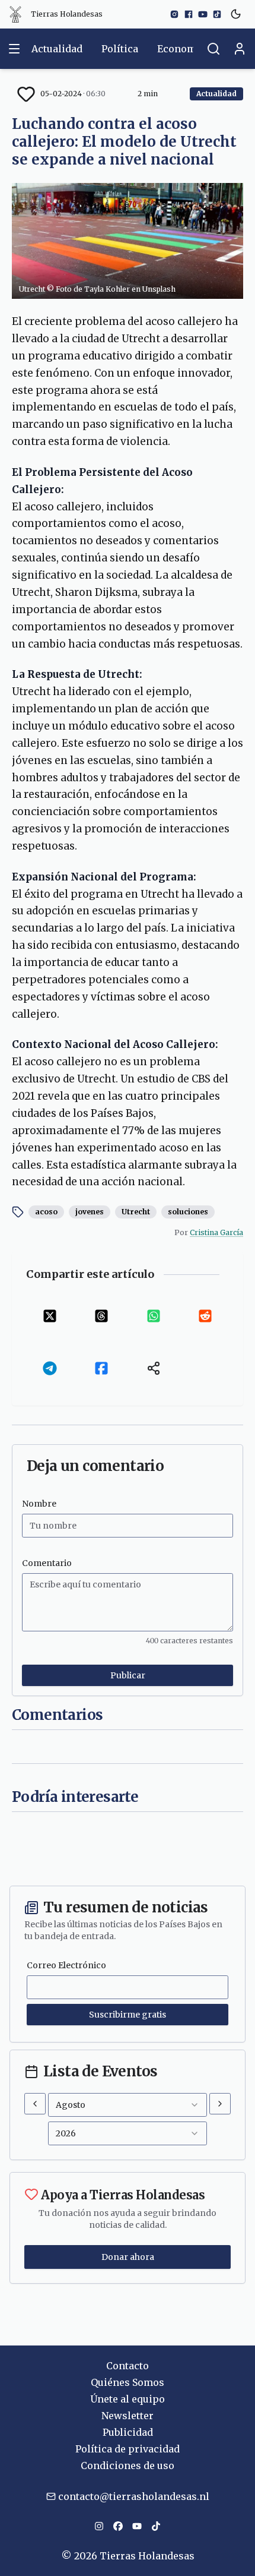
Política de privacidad (128, 2449)
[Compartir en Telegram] (50, 1368)
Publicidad (128, 2432)
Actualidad (57, 49)
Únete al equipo (128, 2399)
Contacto (128, 2366)
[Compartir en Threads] (102, 1316)
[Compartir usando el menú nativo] (154, 1368)
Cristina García (216, 1232)
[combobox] (128, 2105)
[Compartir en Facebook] (102, 1368)
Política (120, 49)
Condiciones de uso (128, 2465)
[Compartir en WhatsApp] (154, 1316)
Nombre (39, 1504)
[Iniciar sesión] (240, 49)
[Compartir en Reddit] (206, 1316)
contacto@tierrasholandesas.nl (134, 2496)
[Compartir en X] (50, 1316)
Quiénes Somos (128, 2382)
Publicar (128, 1675)
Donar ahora (128, 2257)
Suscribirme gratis (128, 2015)
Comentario (47, 1563)
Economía (181, 49)
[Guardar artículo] (26, 94)
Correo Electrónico (66, 1965)
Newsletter (128, 2416)
